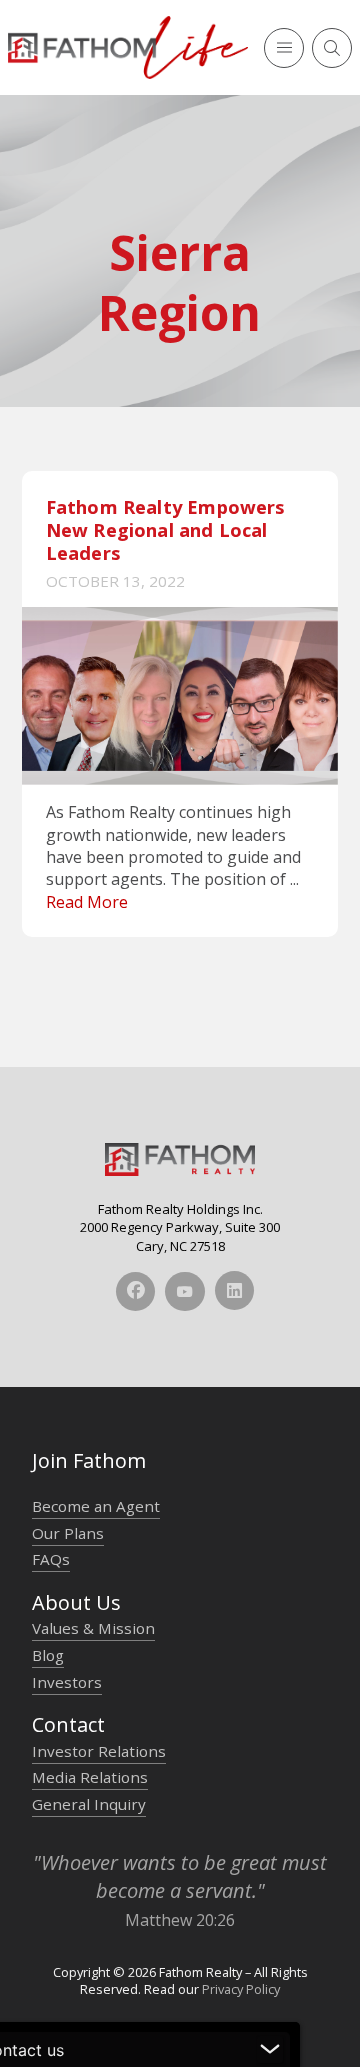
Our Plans (68, 1533)
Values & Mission (93, 1628)
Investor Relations (99, 1751)
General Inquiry (89, 1804)
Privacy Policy (241, 1989)
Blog (48, 1655)
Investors (67, 1682)
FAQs (51, 1559)
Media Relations (90, 1777)
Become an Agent (96, 1506)
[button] (284, 48)
